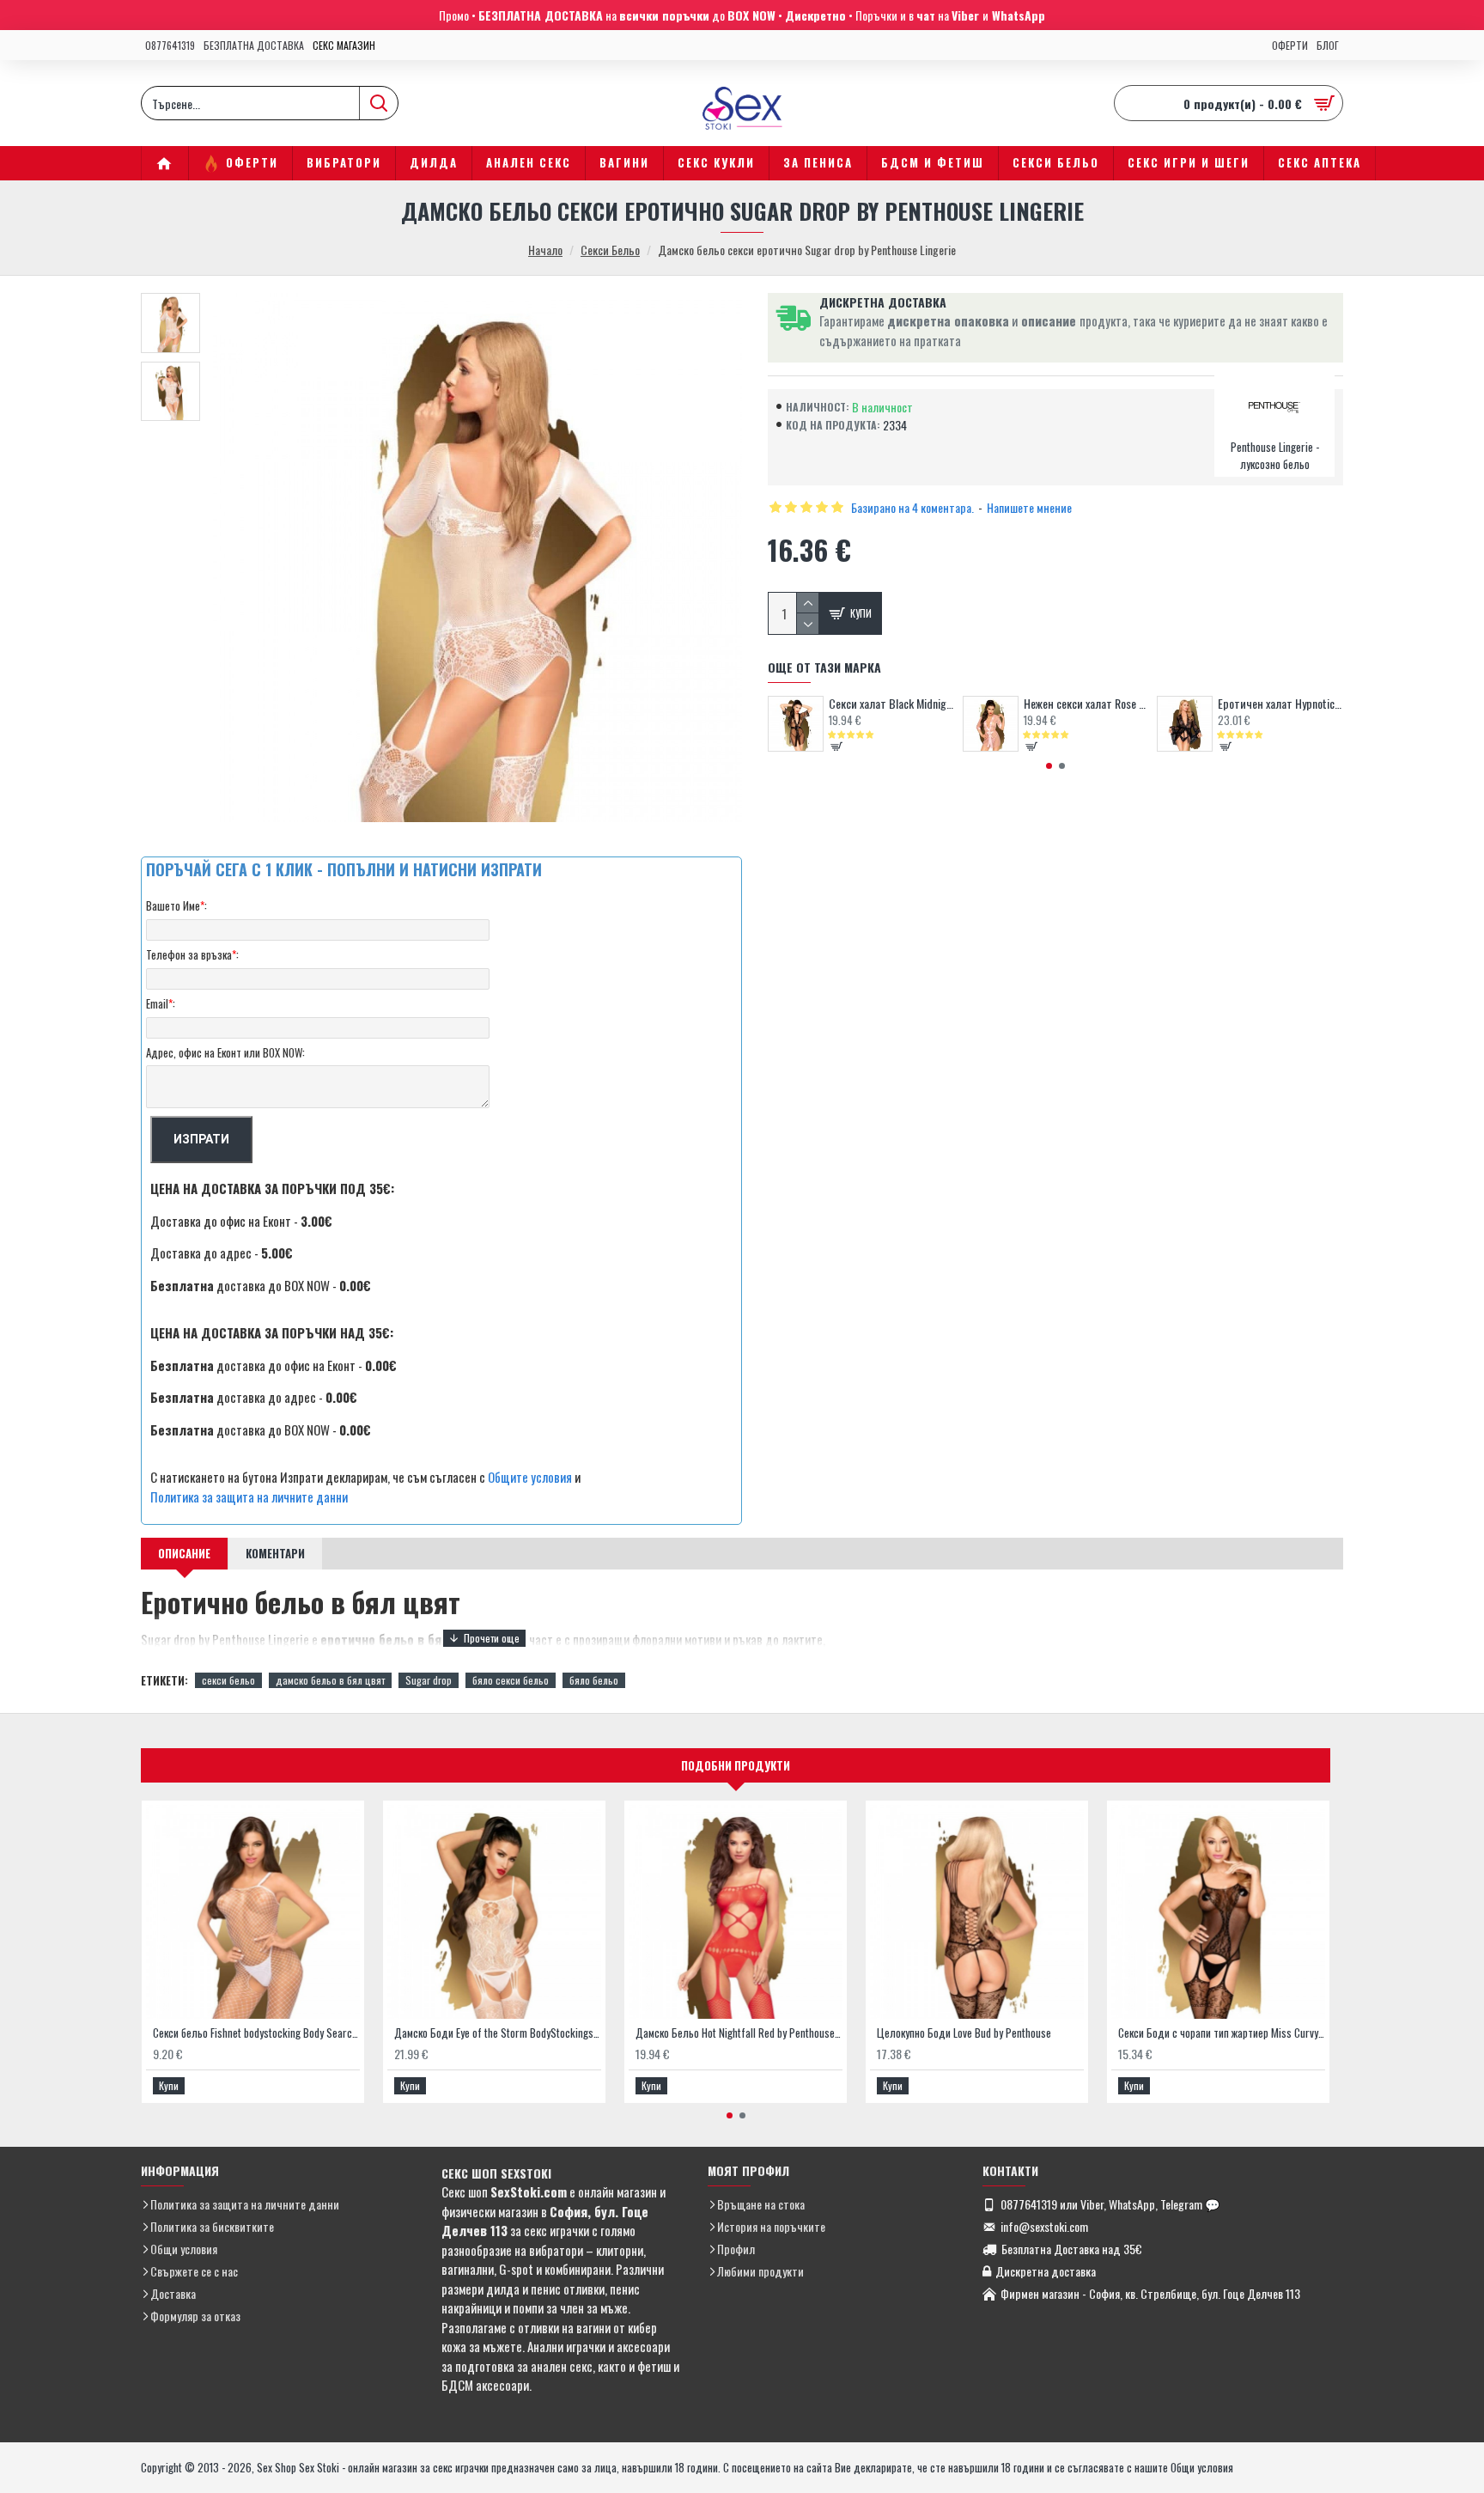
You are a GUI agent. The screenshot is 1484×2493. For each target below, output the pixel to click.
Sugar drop (429, 1680)
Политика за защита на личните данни (249, 1496)
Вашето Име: (176, 905)
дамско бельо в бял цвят (330, 1680)
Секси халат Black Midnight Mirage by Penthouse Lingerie (891, 704)
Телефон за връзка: (192, 954)
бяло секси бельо (511, 1680)
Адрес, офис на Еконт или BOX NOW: (225, 1052)
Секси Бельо (610, 250)
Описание (184, 1553)
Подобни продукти (736, 1765)
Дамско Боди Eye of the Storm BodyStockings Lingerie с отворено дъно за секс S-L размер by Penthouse (498, 2033)
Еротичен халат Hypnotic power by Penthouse (1280, 704)
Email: (161, 1003)
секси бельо (228, 1680)
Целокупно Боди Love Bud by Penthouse (964, 2033)
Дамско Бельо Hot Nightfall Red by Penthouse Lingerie (739, 2033)
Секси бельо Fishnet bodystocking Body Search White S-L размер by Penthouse (256, 2033)
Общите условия (530, 1477)
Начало (545, 250)
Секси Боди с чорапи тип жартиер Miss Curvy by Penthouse (1222, 2033)
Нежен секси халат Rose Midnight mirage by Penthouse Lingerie (1086, 704)
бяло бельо (594, 1680)
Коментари (275, 1553)
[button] (1049, 766)
